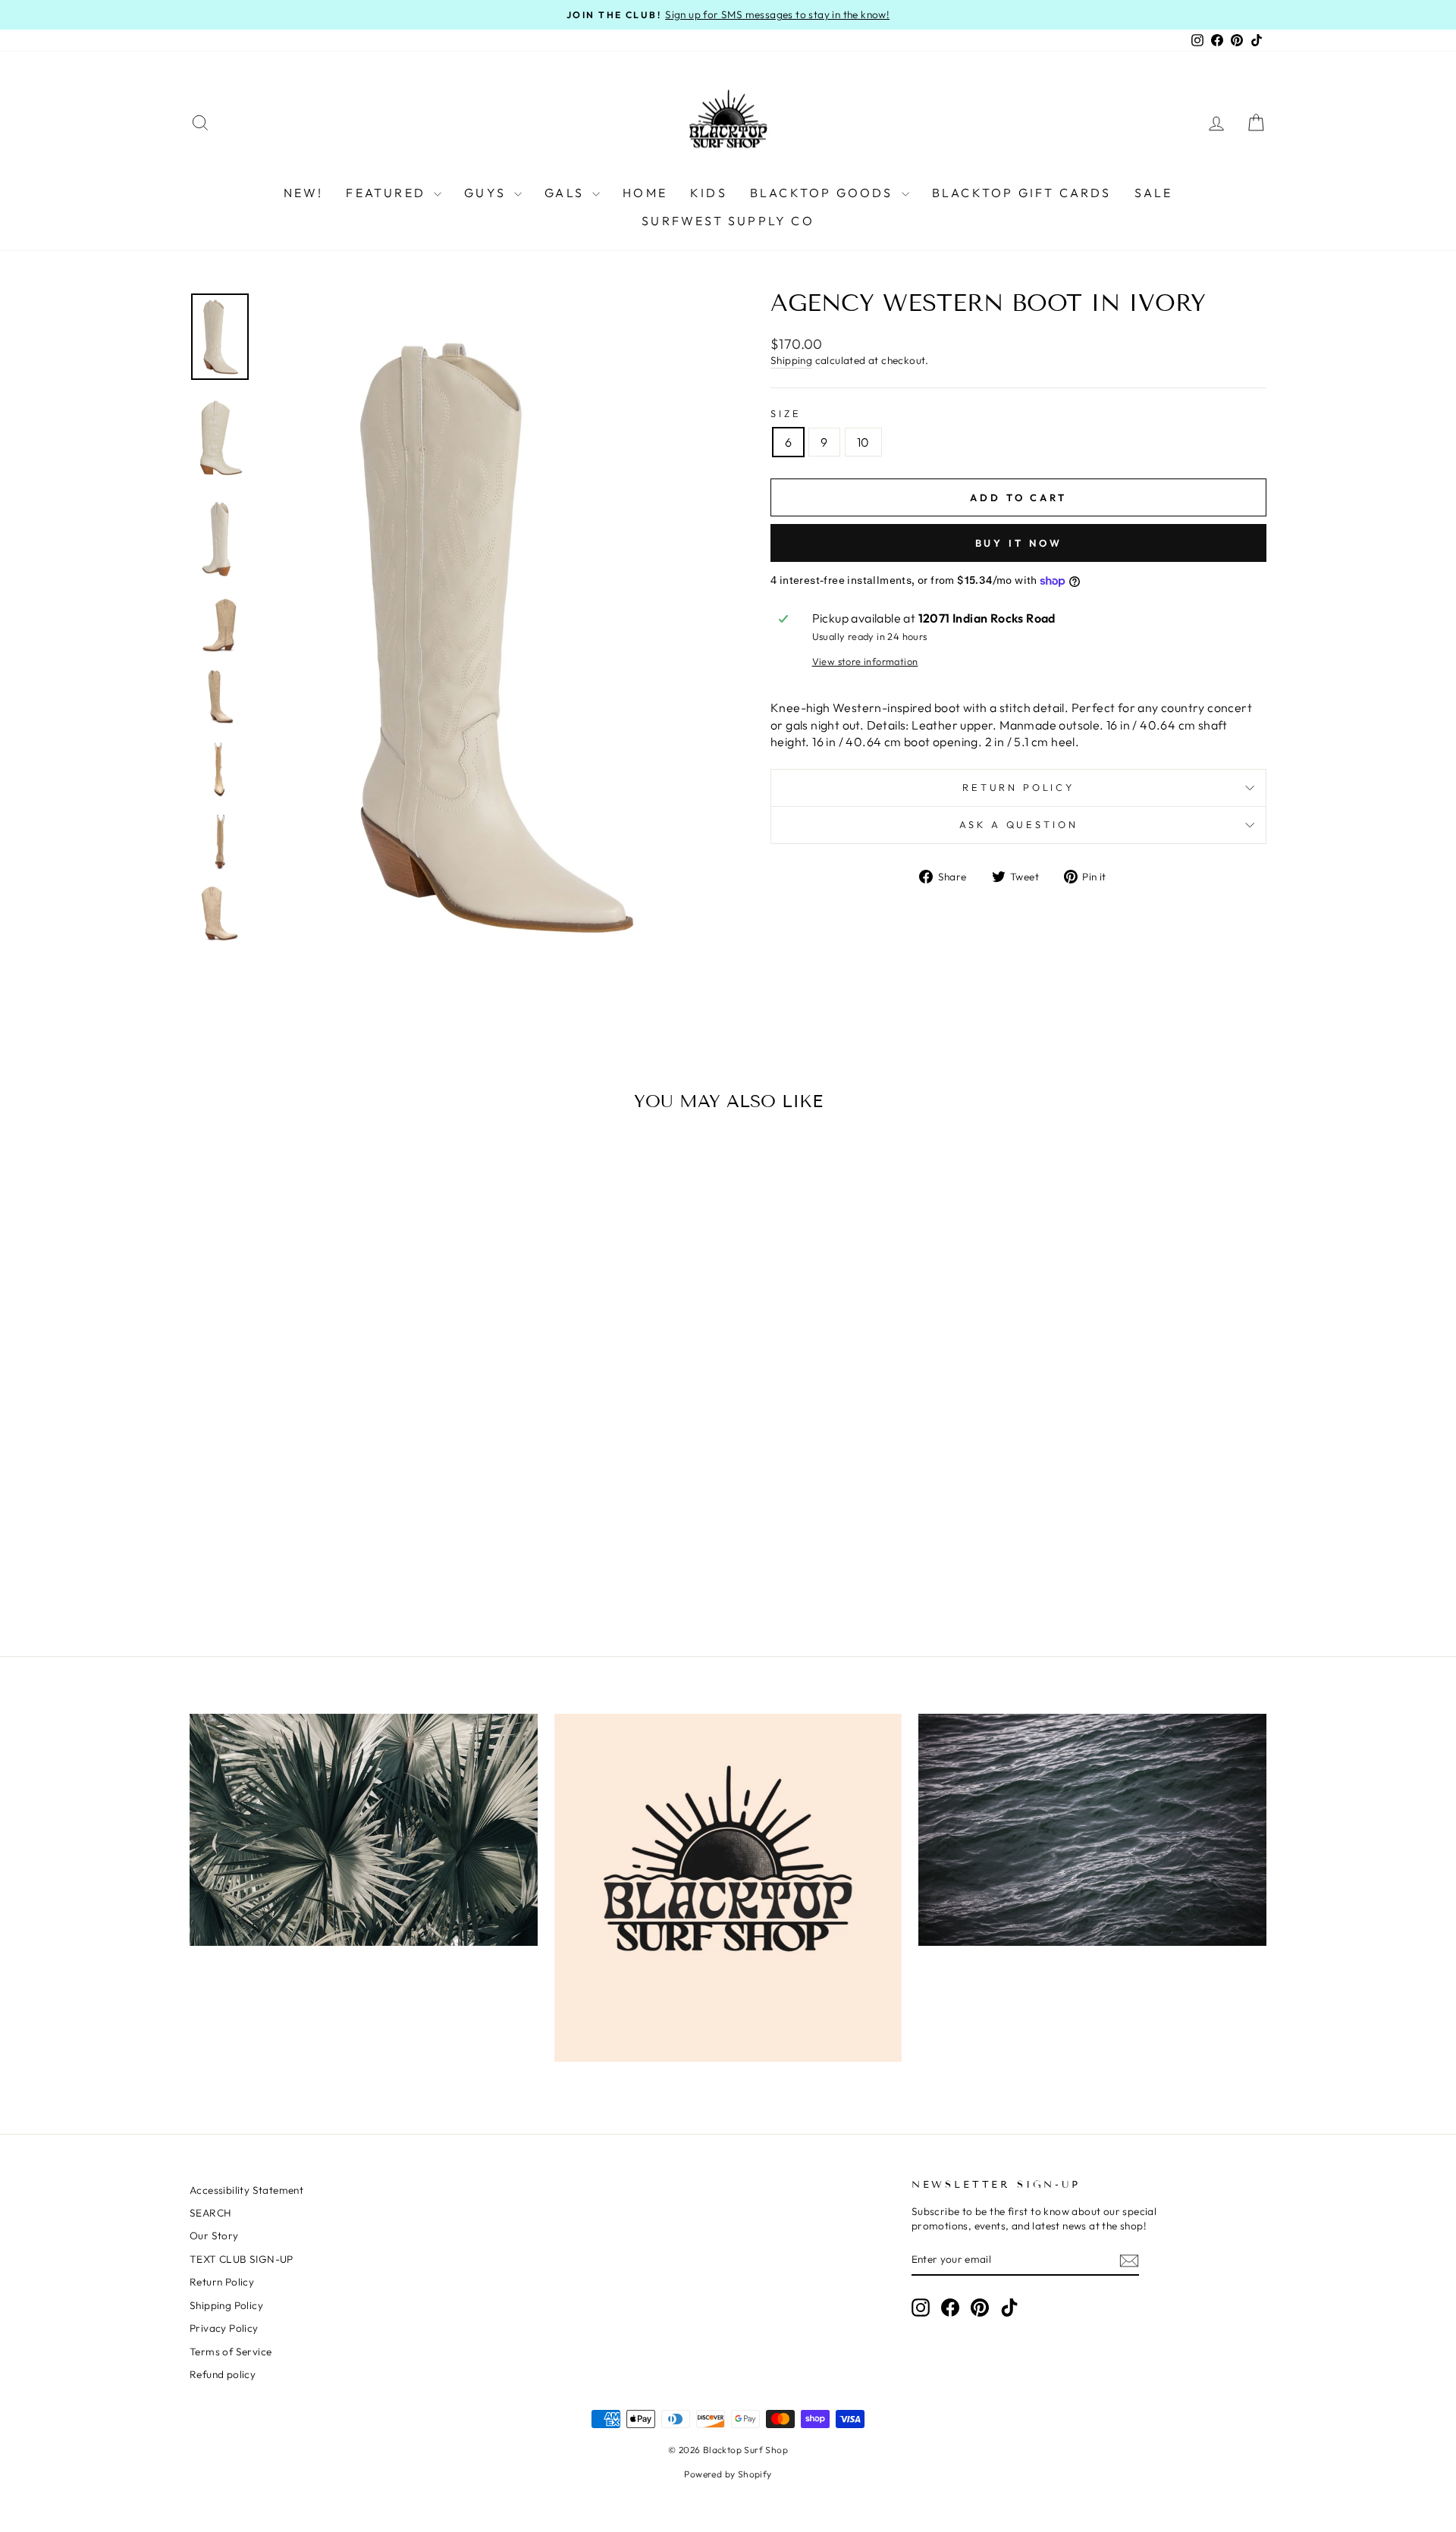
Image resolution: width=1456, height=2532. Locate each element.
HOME (645, 193)
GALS (566, 193)
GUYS (487, 193)
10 (863, 442)
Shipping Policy (226, 2305)
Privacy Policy (224, 2328)
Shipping (791, 360)
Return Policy (1018, 787)
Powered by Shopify (728, 2474)
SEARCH (210, 2213)
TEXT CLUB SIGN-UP (242, 2259)
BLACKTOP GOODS (824, 193)
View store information (865, 661)
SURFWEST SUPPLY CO (728, 221)
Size (786, 413)
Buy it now (1019, 543)
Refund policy (223, 2374)
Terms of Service (231, 2352)
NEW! (304, 193)
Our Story (214, 2236)
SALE (1154, 193)
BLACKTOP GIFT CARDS (1022, 193)
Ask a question (1019, 824)
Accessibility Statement (246, 2190)
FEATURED (388, 193)
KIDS (709, 193)
